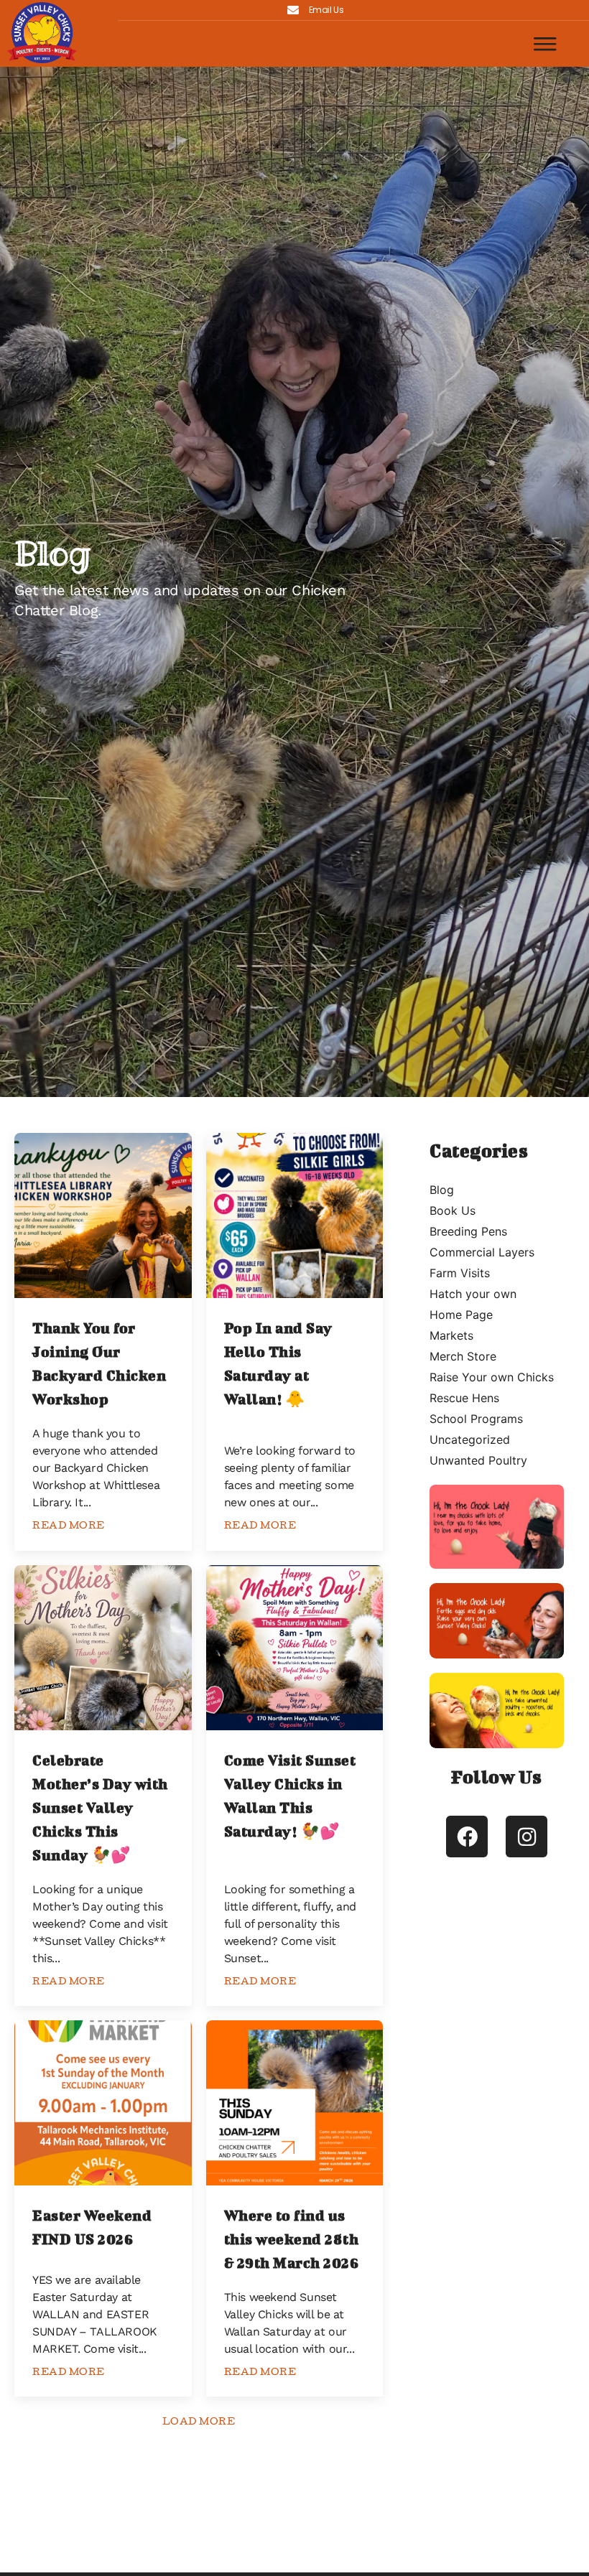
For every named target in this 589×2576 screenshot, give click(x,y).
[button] (546, 44)
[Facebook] (467, 1837)
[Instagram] (527, 1837)
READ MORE (69, 1527)
